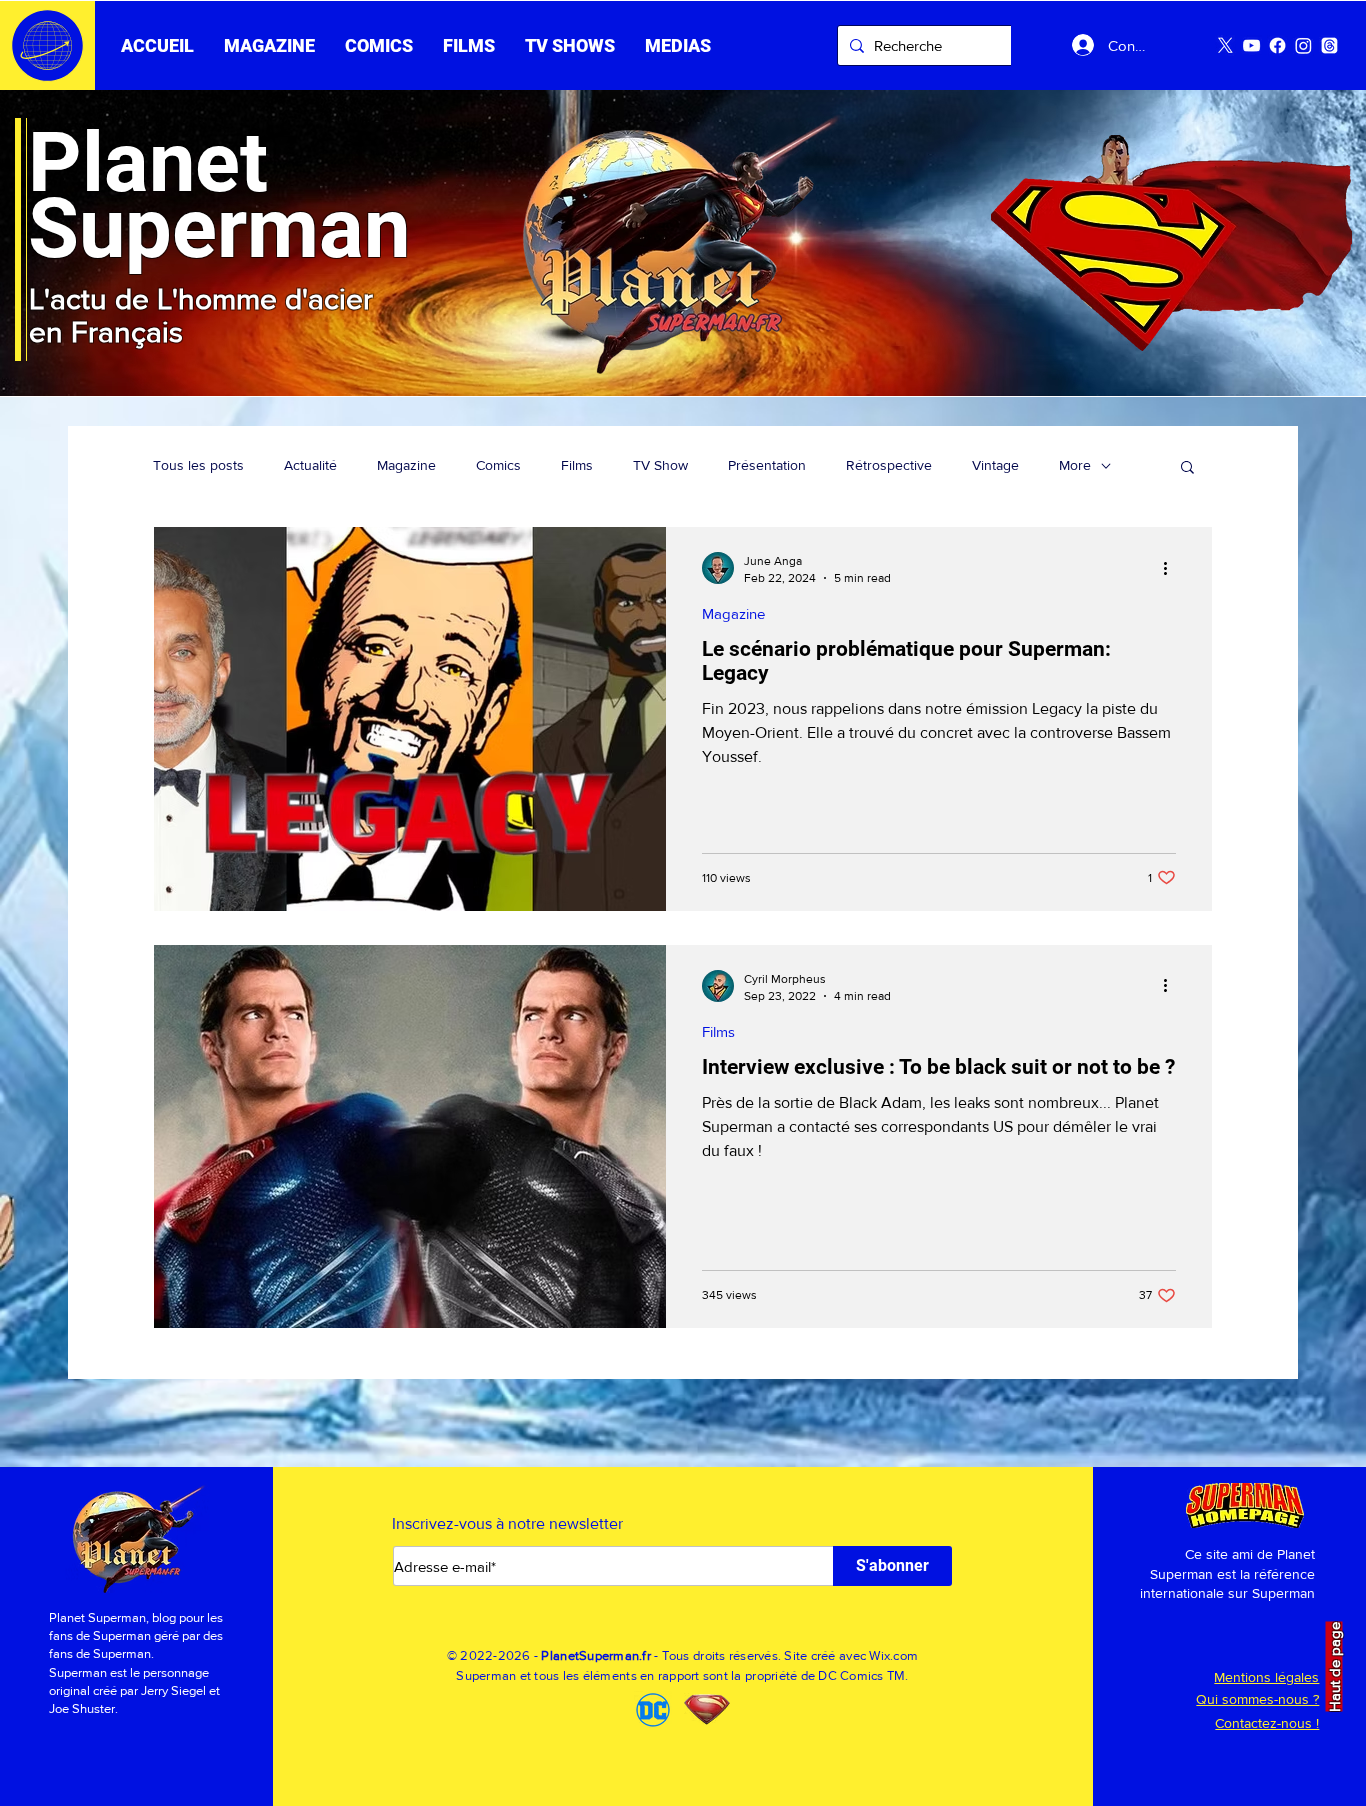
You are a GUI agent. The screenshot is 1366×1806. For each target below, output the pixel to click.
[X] (1225, 45)
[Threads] (1329, 45)
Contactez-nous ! (1267, 1723)
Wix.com (893, 1655)
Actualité (310, 465)
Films (577, 465)
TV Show (660, 465)
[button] (469, 46)
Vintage (995, 465)
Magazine (406, 465)
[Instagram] (1303, 45)
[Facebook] (1277, 45)
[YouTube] (1251, 45)
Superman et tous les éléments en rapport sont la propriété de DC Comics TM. (682, 1675)
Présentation (767, 465)
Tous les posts (198, 465)
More (1075, 465)
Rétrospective (889, 465)
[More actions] (1173, 568)
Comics (498, 465)
